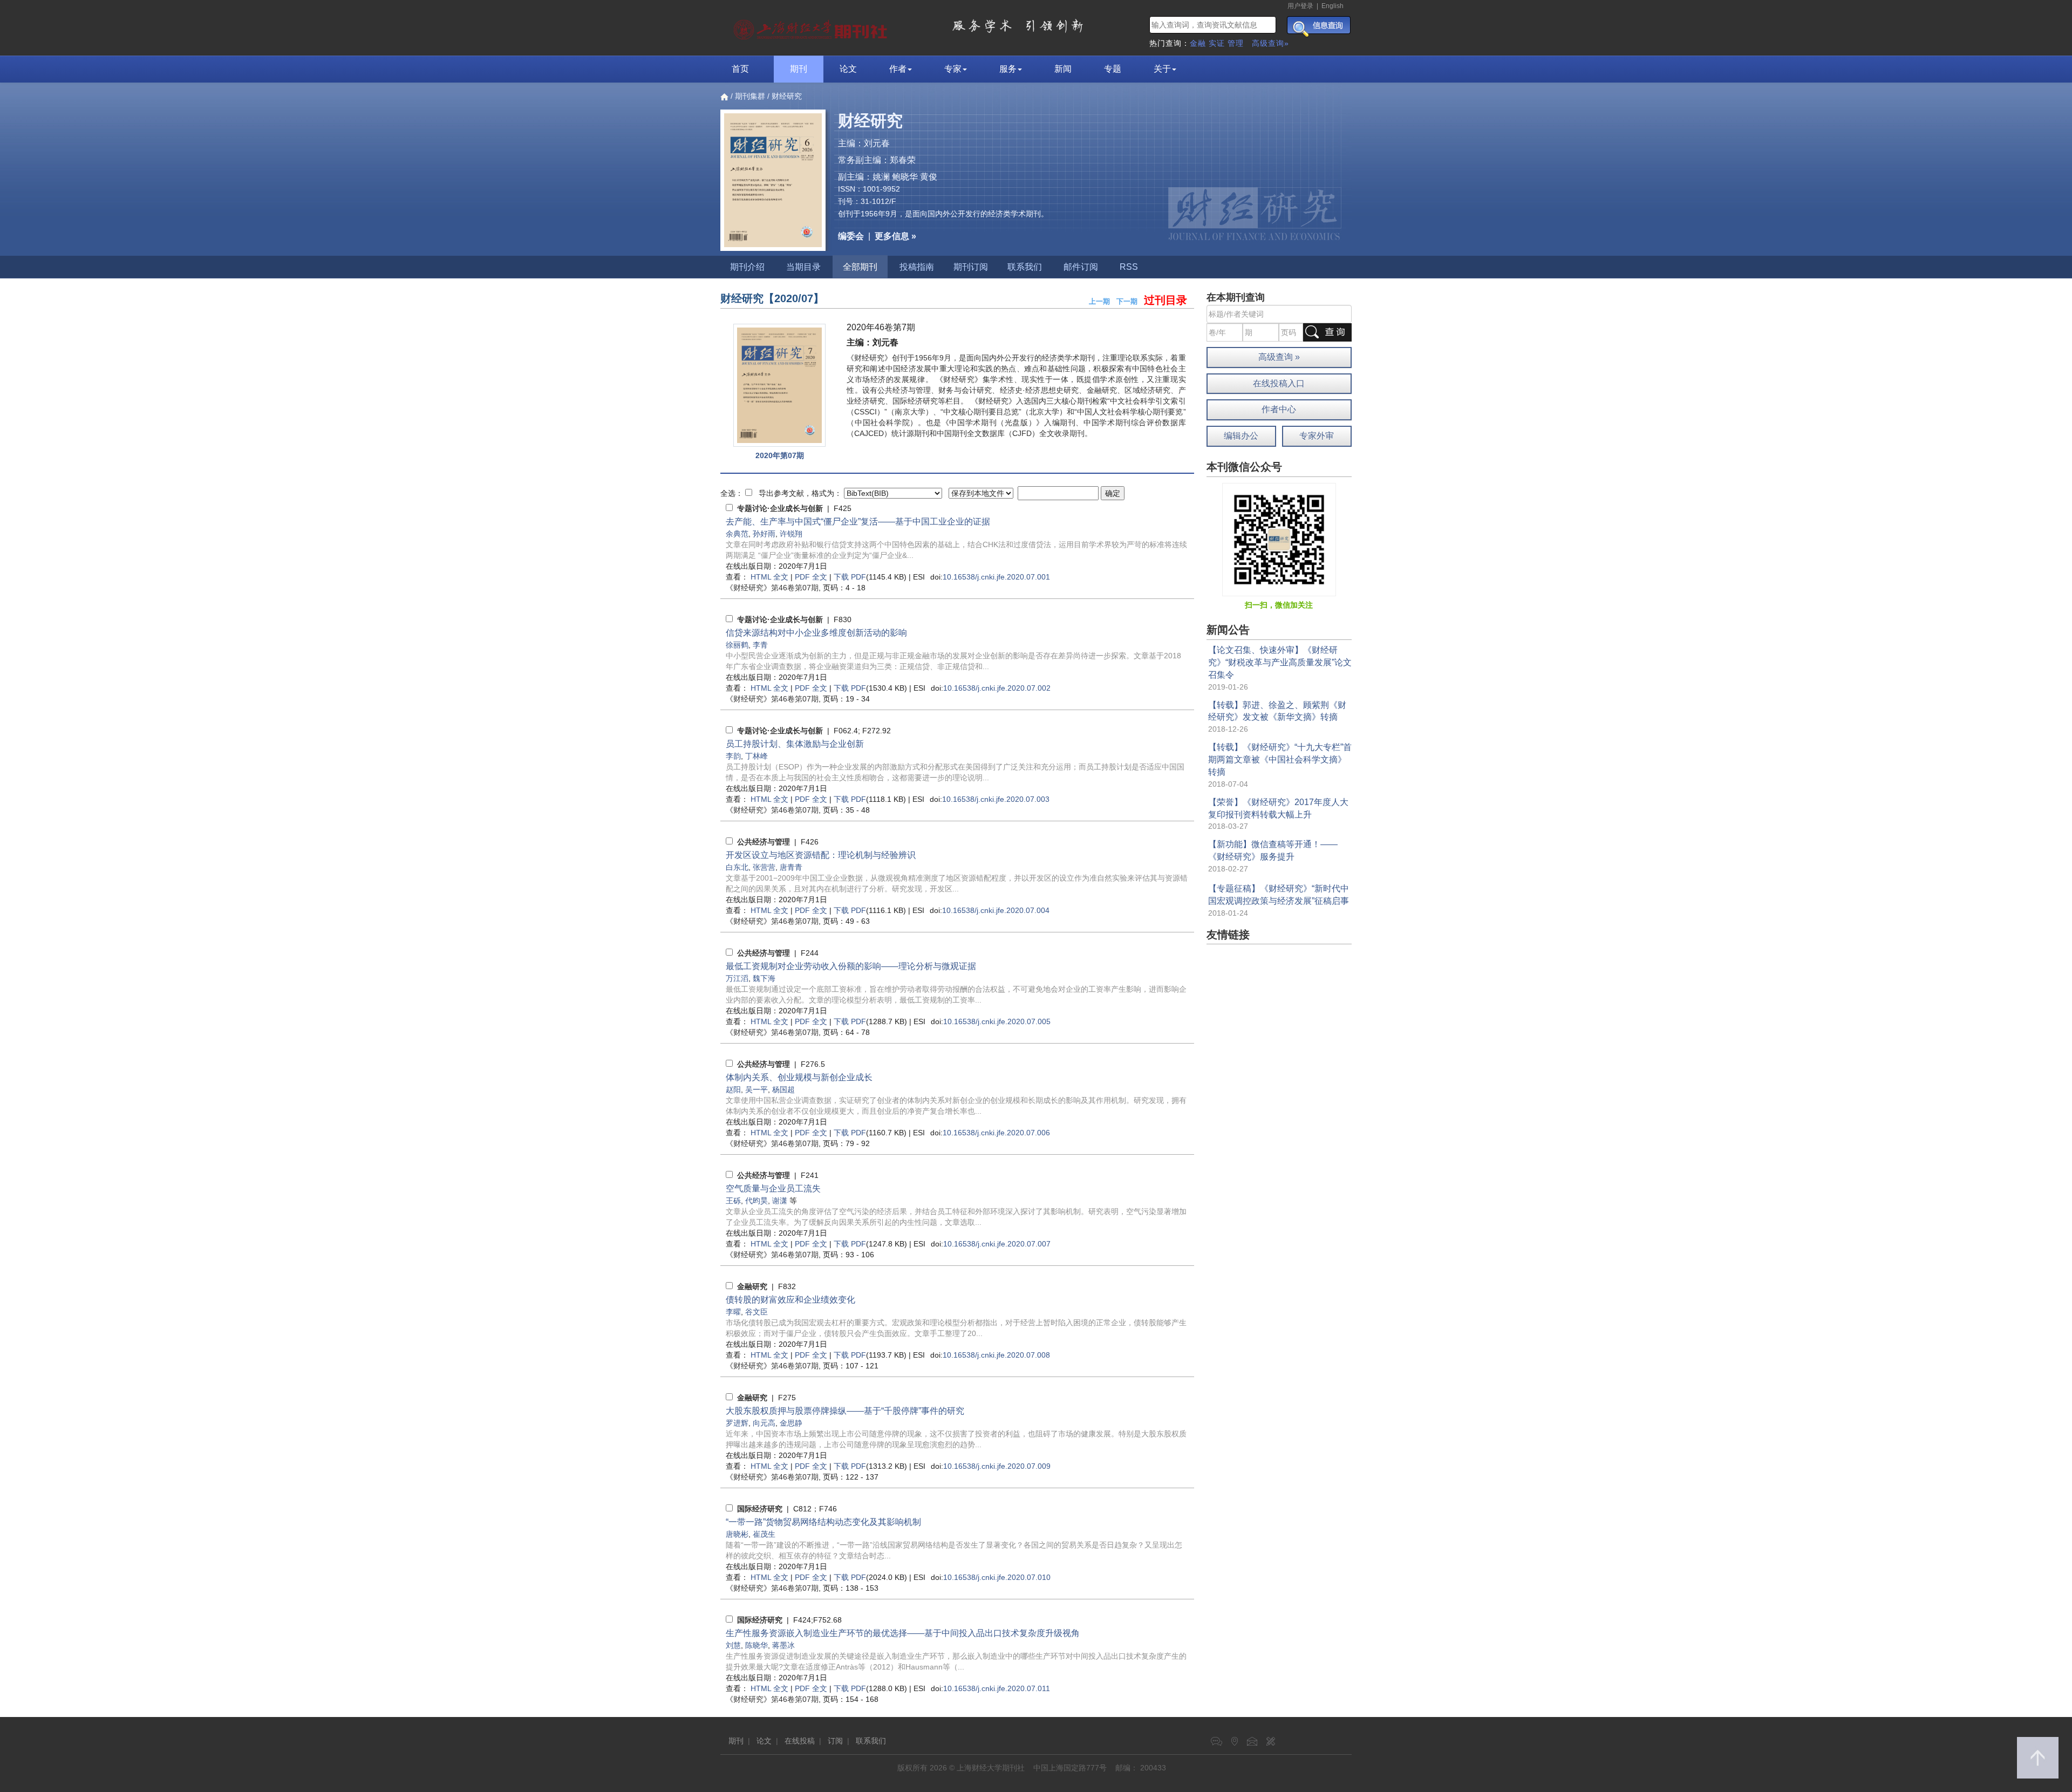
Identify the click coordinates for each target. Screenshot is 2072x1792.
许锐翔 (791, 534)
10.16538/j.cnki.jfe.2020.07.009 (997, 1466)
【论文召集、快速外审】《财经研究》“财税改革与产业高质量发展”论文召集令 (1280, 662)
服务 (1008, 69)
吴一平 (756, 1089)
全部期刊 (860, 267)
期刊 (799, 69)
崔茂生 (764, 1534)
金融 (1198, 43)
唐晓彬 (737, 1534)
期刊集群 (750, 96)
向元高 (764, 1423)
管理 (1236, 43)
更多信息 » (895, 236)
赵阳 (733, 1089)
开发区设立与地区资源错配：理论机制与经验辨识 (821, 855)
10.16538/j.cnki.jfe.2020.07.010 (997, 1577)
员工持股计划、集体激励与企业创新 (795, 744)
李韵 (733, 756)
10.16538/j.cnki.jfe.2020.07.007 (997, 1244)
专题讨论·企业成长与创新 (780, 508)
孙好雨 (764, 534)
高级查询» (1270, 43)
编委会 (851, 236)
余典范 (737, 534)
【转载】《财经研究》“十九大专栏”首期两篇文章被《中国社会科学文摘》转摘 (1280, 759)
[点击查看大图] (779, 386)
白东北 (737, 867)
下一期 (1127, 301)
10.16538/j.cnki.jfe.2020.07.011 (997, 1688)
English (1333, 6)
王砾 (733, 1201)
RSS (1129, 267)
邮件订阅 (1081, 267)
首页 (740, 69)
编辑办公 (1241, 436)
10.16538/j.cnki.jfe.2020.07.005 (997, 1021)
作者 (898, 69)
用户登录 (1300, 6)
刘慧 (733, 1645)
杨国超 (783, 1089)
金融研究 (752, 1286)
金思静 (791, 1423)
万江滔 (737, 978)
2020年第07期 (780, 455)
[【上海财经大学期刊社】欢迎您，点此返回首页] (812, 27)
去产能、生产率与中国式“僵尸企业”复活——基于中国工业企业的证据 (858, 522)
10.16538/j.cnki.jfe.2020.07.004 (996, 910)
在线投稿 (800, 1741)
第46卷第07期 (772, 588)
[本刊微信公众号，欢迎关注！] (1279, 539)
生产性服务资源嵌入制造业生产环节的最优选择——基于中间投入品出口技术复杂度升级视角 (903, 1633)
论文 (848, 69)
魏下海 (764, 978)
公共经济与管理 (764, 842)
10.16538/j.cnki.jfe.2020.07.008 (996, 1355)
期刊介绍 (747, 267)
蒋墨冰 (783, 1645)
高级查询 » (1279, 357)
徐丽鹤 (737, 645)
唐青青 (791, 867)
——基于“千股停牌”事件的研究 (845, 1411)
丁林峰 (756, 756)
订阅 (835, 1741)
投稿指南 (917, 267)
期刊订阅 (971, 267)
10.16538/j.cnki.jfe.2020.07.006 (996, 1133)
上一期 (1099, 301)
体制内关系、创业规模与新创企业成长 (799, 1077)
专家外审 (1317, 436)
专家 (953, 69)
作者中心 (1279, 409)
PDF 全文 (811, 577)
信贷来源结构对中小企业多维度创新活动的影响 (816, 633)
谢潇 (780, 1201)
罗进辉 (737, 1423)
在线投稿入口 (1279, 383)
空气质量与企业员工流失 (773, 1188)
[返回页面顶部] (2038, 1758)
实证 (1217, 43)
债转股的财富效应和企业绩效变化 (790, 1300)
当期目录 (803, 267)
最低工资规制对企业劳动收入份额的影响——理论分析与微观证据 (851, 966)
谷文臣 (756, 1312)
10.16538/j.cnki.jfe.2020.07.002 (997, 688)
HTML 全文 (769, 577)
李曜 (733, 1312)
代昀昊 (756, 1201)
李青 (760, 645)
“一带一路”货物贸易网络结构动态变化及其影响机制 (823, 1522)
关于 (1162, 69)
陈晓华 (756, 1645)
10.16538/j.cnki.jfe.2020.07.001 (996, 577)
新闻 (1063, 69)
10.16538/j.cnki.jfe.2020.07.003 (996, 799)
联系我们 (1025, 267)
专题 (1113, 69)
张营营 (764, 867)
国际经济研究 (760, 1509)
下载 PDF (850, 577)
